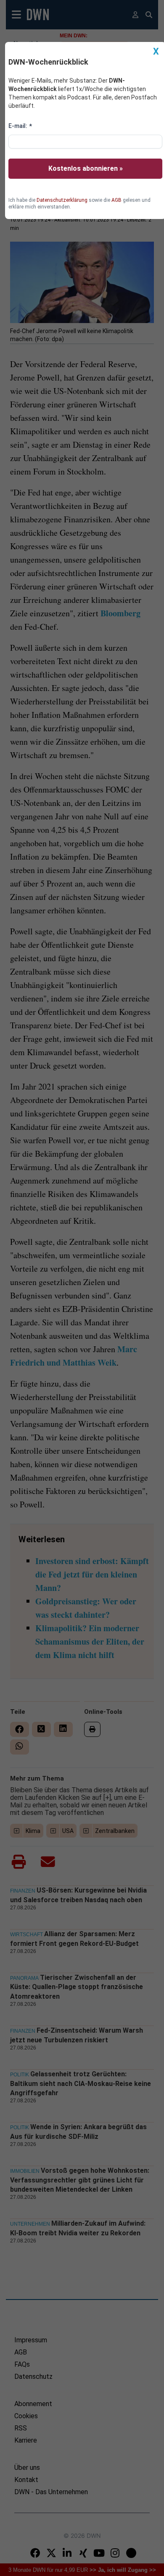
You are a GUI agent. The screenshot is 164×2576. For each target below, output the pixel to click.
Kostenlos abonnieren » (86, 168)
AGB (116, 200)
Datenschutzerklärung (62, 200)
